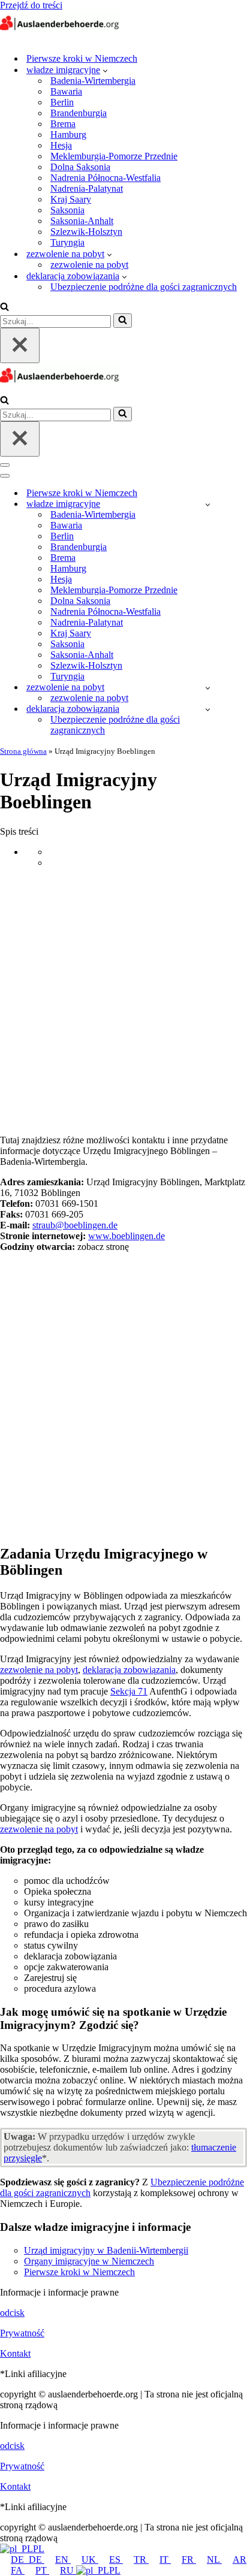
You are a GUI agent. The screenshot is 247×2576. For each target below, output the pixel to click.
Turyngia (67, 242)
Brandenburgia (79, 113)
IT (165, 2560)
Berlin (62, 102)
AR (240, 2560)
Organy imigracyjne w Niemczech (89, 2261)
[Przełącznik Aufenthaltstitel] (208, 688)
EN (63, 2560)
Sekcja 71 (129, 1691)
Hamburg (68, 135)
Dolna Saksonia (80, 167)
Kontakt (15, 2353)
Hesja (61, 145)
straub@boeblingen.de (75, 1225)
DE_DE (28, 2560)
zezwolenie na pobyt (89, 265)
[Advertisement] (123, 1001)
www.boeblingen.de (126, 1236)
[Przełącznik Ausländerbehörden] (208, 504)
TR (141, 2560)
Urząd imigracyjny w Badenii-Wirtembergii (106, 2250)
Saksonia (67, 210)
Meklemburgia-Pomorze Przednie (114, 156)
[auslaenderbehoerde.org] (60, 37)
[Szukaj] (4, 308)
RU (68, 2570)
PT (42, 2570)
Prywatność (22, 2333)
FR (189, 2560)
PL (39, 2549)
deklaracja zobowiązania (129, 1670)
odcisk (12, 2313)
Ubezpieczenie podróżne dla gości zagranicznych (144, 287)
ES (116, 2560)
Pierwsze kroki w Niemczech (82, 58)
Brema (63, 124)
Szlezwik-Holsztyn (86, 232)
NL (214, 2560)
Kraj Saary (71, 199)
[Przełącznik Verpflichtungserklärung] (208, 709)
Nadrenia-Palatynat (87, 188)
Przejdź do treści (31, 5)
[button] (105, 70)
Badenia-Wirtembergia (93, 81)
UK (90, 2560)
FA (18, 2570)
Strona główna (23, 751)
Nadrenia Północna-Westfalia (106, 178)
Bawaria (66, 91)
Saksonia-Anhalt (82, 221)
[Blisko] (20, 345)
